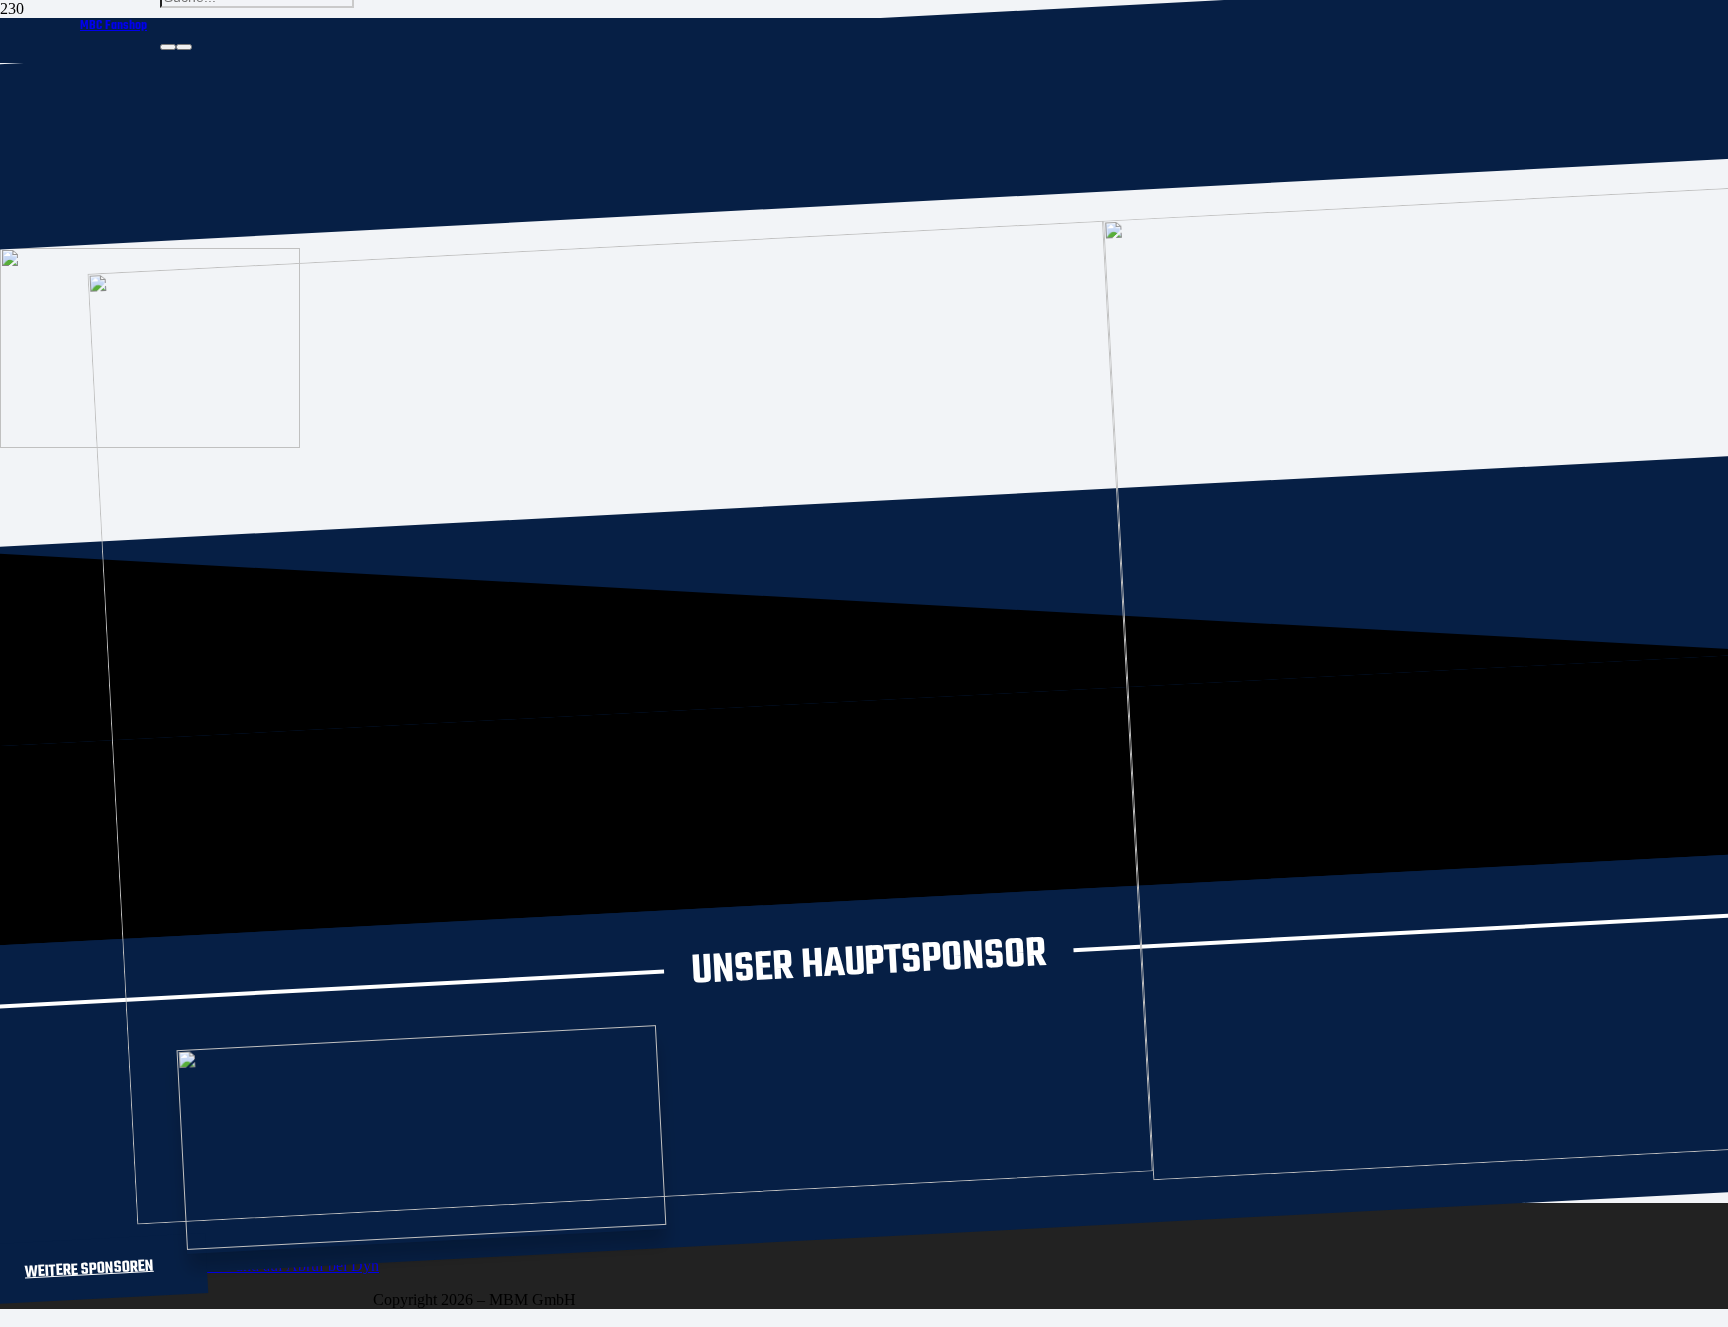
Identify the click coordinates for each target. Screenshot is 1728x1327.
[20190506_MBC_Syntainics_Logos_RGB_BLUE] (645, 1192)
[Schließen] (184, 47)
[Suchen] (168, 47)
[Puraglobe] (426, 1232)
